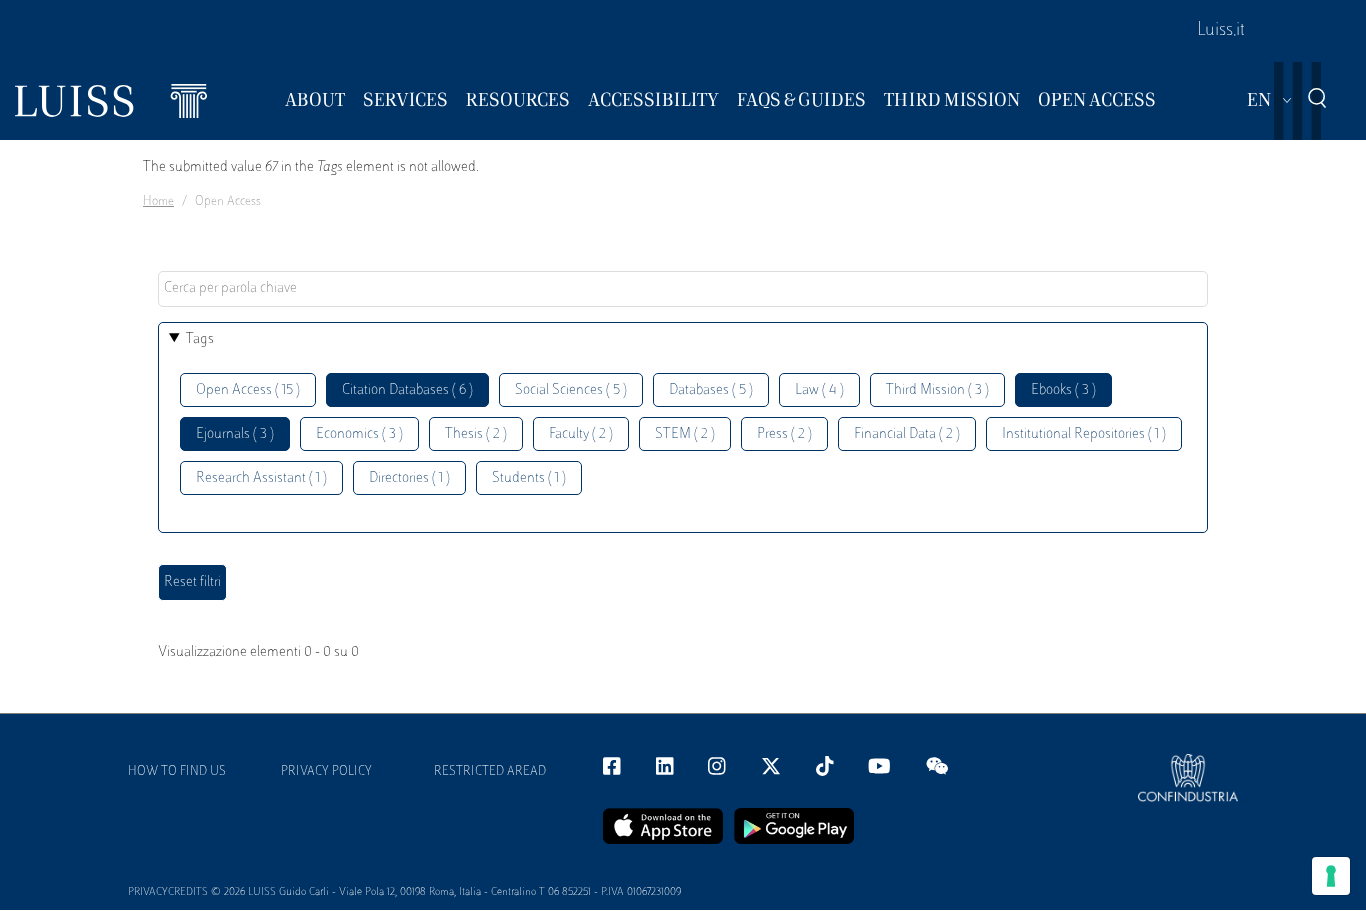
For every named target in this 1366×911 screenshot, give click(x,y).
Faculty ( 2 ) (581, 434)
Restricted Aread (490, 772)
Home (158, 202)
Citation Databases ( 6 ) (407, 390)
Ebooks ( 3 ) (1063, 390)
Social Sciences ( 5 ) (571, 390)
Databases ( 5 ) (711, 390)
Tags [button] (200, 339)
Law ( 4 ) (819, 390)
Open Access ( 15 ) (248, 390)
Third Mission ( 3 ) (937, 390)
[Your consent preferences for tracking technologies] (1331, 876)
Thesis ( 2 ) (476, 434)
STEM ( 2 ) (685, 434)
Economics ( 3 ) (359, 434)
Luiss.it (1221, 31)
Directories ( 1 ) (409, 478)
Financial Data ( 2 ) (907, 434)
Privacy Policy (326, 772)
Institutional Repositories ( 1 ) (1084, 434)
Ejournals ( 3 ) (235, 434)
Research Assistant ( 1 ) (261, 478)
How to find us (177, 772)
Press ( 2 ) (784, 434)
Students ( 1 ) (529, 478)
